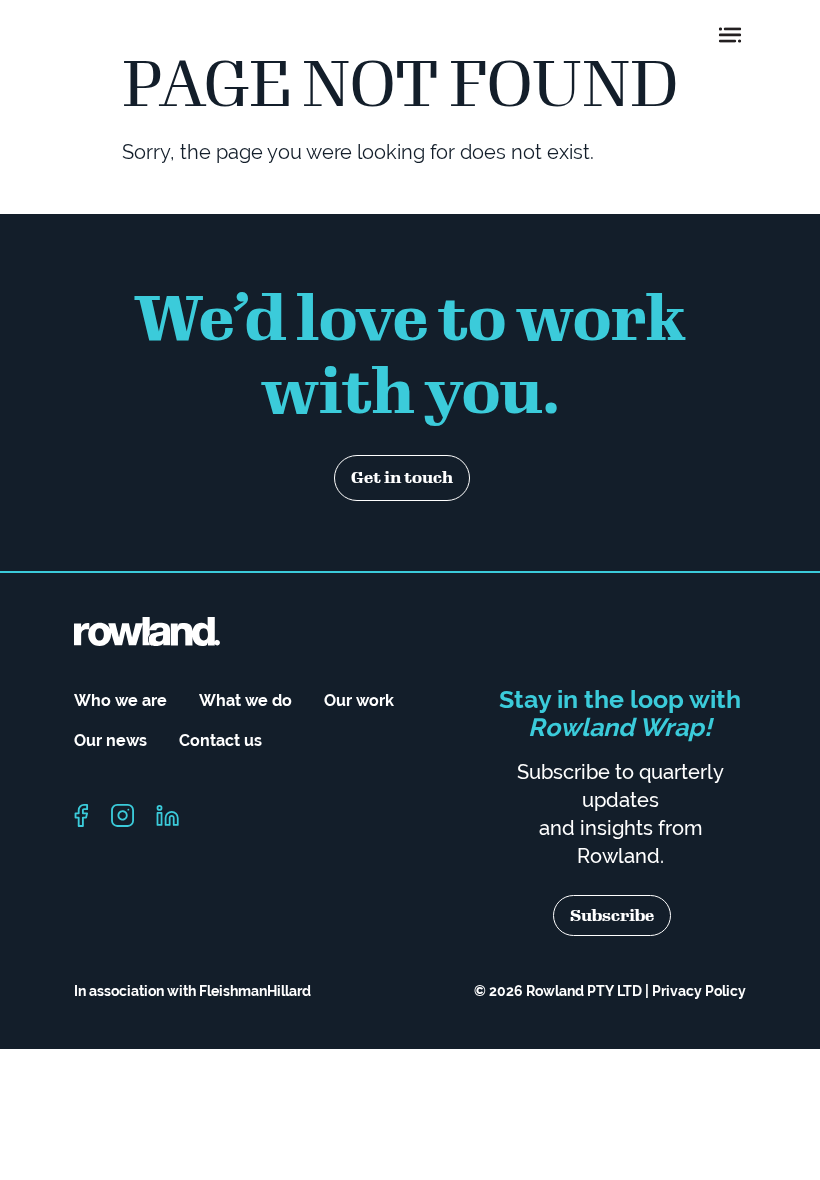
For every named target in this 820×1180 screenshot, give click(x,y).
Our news (110, 740)
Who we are (120, 700)
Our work (359, 700)
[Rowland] (149, 35)
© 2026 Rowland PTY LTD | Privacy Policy (610, 991)
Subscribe (612, 915)
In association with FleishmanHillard (192, 991)
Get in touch (402, 477)
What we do (245, 700)
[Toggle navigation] (730, 35)
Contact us (220, 740)
